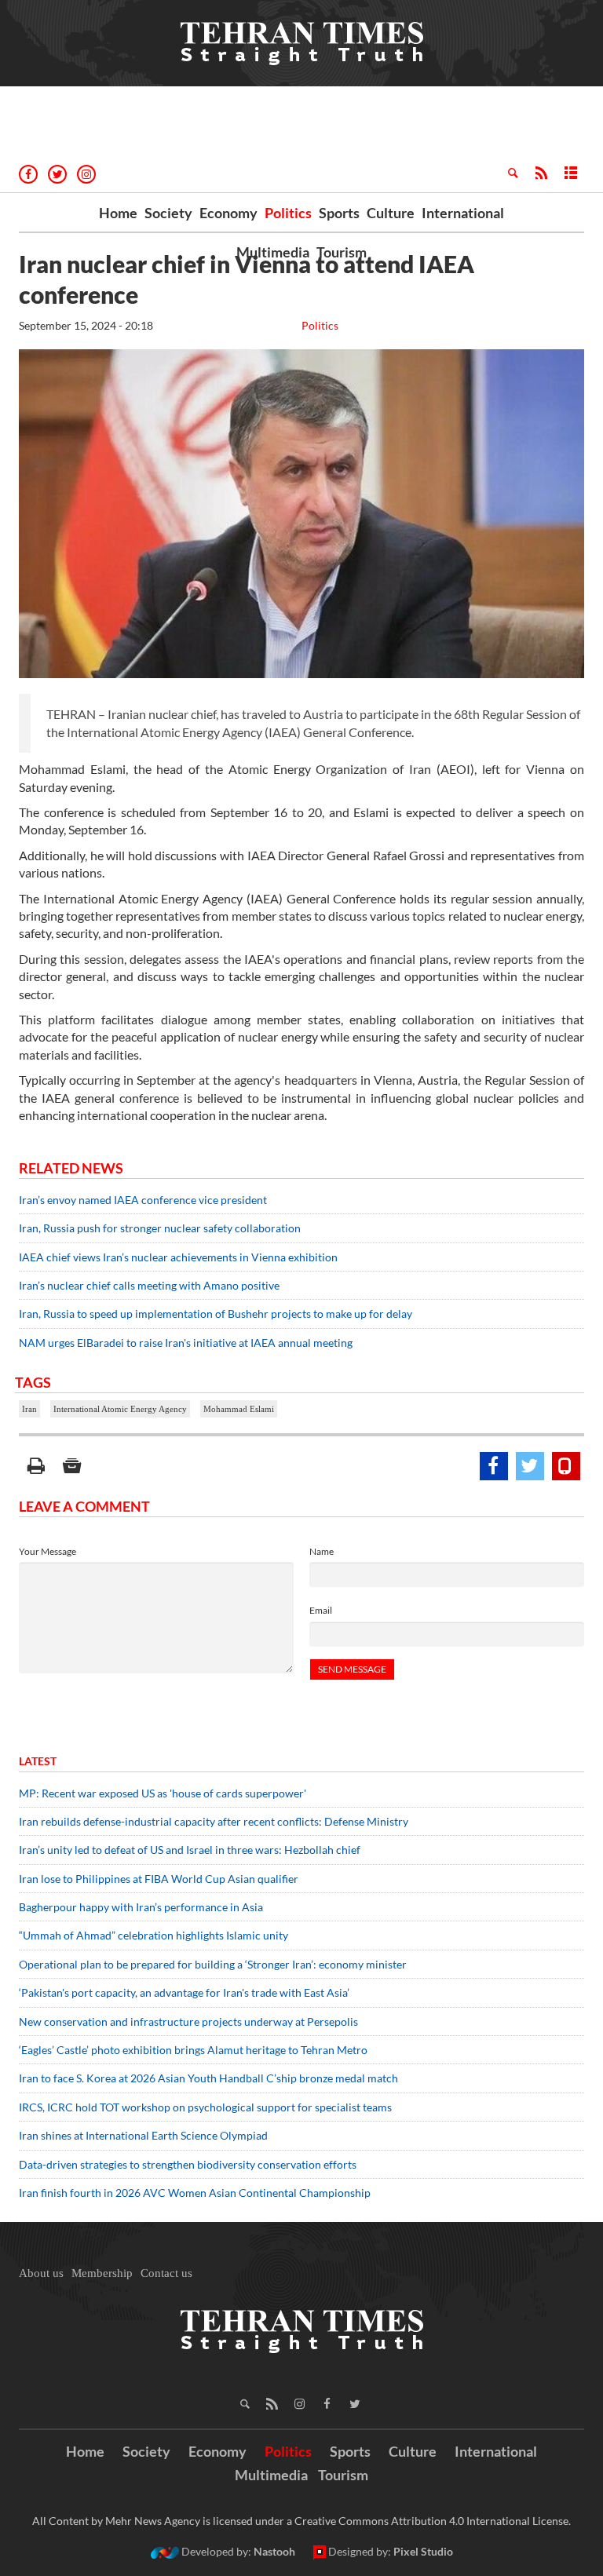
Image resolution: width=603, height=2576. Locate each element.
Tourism (342, 252)
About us (41, 2273)
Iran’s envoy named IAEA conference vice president (143, 1200)
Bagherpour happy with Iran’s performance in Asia (141, 1907)
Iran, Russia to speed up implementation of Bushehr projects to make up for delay (216, 1314)
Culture (391, 213)
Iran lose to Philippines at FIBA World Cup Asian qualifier (159, 1879)
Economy (228, 213)
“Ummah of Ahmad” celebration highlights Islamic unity (153, 1935)
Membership (102, 2273)
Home (118, 213)
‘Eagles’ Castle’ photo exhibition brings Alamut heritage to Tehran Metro (193, 2050)
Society (168, 213)
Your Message (48, 1551)
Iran (29, 1409)
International (463, 213)
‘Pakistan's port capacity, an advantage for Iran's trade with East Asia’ (184, 1992)
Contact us (166, 2273)
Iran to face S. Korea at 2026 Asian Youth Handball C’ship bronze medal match (208, 2078)
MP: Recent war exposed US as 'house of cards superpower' (164, 1793)
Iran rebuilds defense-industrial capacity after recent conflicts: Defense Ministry (214, 1821)
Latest (38, 1761)
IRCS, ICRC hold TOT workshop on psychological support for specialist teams (205, 2107)
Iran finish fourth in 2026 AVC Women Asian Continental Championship (195, 2193)
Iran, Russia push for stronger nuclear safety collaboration (160, 1228)
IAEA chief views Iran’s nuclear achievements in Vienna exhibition (178, 1257)
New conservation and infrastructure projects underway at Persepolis (188, 2021)
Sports (339, 213)
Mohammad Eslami (239, 1409)
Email (321, 1610)
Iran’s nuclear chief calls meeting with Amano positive (149, 1285)
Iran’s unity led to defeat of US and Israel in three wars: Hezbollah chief (191, 1850)
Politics (288, 213)
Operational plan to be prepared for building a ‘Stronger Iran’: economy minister (213, 1964)
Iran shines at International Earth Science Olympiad (143, 2135)
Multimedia (273, 252)
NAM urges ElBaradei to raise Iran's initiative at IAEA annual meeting (186, 1343)
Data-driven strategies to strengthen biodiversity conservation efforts (188, 2164)
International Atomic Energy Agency (120, 1409)
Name (322, 1551)
